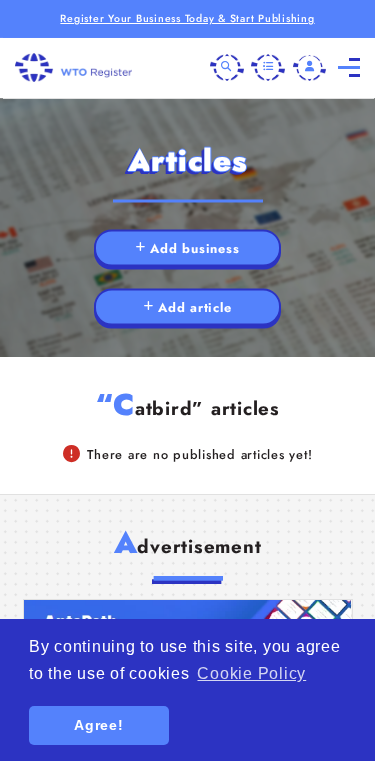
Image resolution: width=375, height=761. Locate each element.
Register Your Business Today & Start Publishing (187, 18)
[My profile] (310, 68)
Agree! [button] (99, 725)
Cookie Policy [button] (251, 673)
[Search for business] (227, 68)
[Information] (268, 68)
